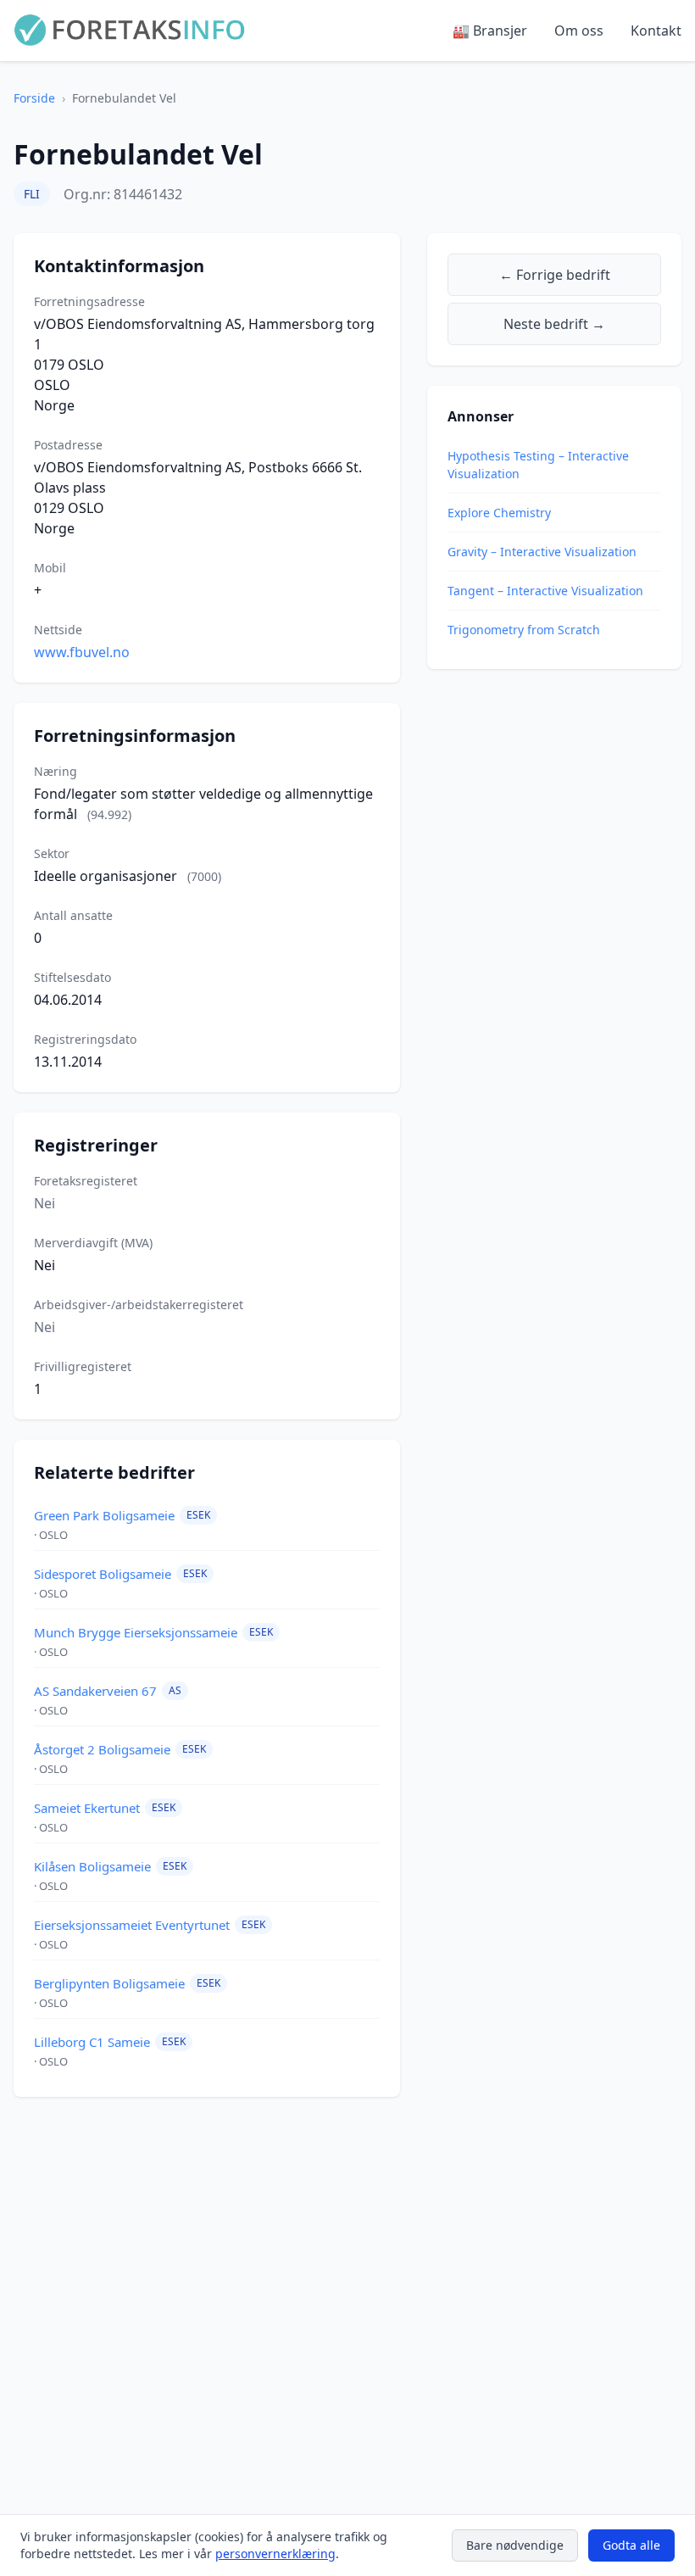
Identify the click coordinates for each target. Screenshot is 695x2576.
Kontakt (656, 31)
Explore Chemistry (499, 513)
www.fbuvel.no (82, 652)
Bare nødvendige (515, 2545)
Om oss (579, 31)
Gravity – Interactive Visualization (542, 552)
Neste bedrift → (554, 324)
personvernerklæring (275, 2554)
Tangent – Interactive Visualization (545, 591)
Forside (34, 98)
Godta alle (631, 2545)
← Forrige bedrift (555, 275)
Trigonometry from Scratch (524, 630)
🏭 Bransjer (490, 31)
